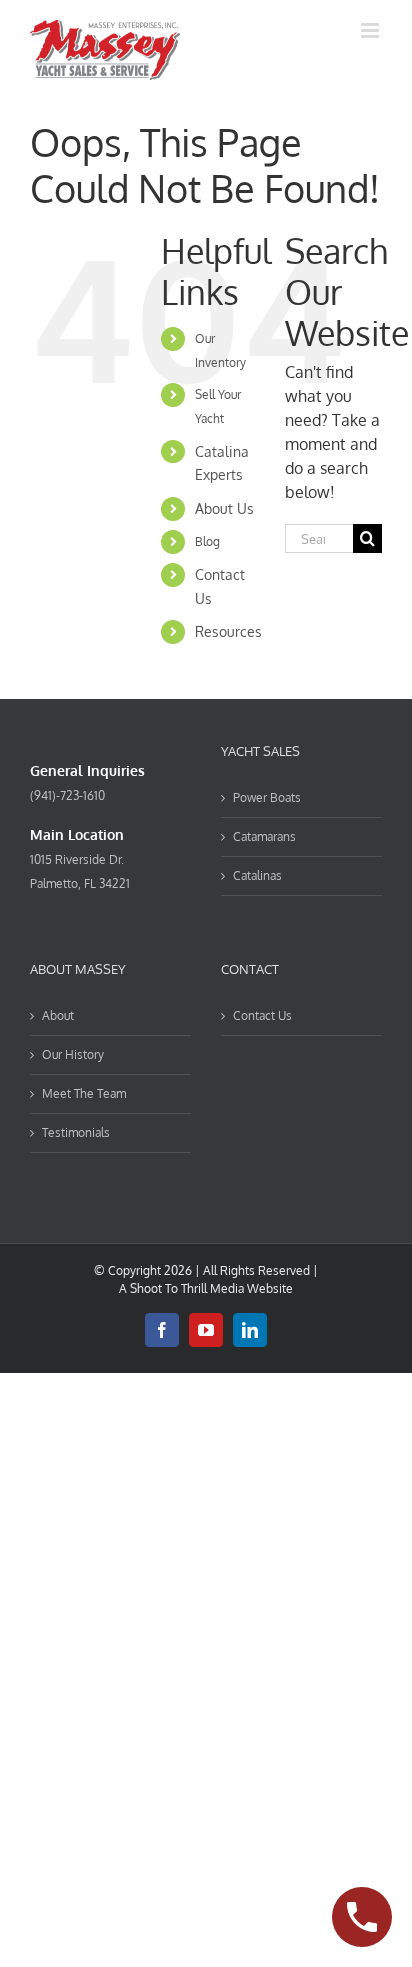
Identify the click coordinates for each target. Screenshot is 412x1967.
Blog (207, 541)
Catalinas (257, 875)
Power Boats (267, 797)
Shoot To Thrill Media (187, 1288)
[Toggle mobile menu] (371, 30)
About (58, 1015)
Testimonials (76, 1132)
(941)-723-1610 (67, 795)
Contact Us (262, 1015)
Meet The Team (84, 1093)
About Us (224, 508)
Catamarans (264, 836)
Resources (228, 631)
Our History (73, 1054)
